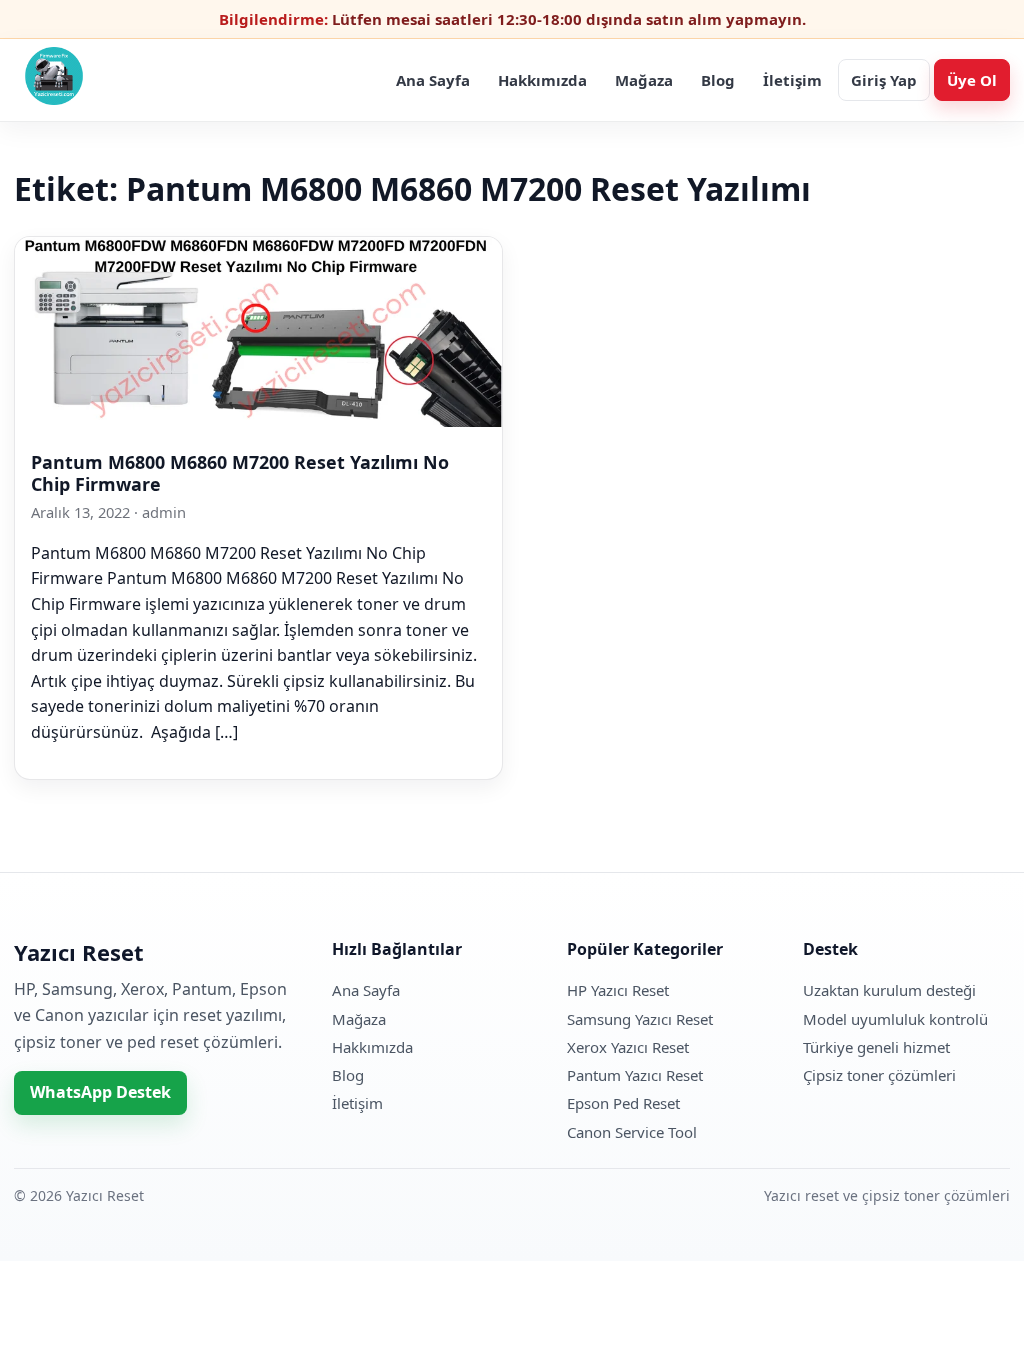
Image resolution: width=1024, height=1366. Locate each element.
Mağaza (644, 80)
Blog (718, 80)
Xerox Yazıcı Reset (628, 1047)
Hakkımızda (542, 80)
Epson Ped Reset (623, 1103)
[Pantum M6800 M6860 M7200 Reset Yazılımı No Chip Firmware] (258, 421)
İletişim (792, 80)
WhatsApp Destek (100, 1092)
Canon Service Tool (632, 1132)
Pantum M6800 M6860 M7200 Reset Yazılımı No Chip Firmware (240, 473)
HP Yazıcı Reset (618, 990)
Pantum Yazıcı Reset (635, 1075)
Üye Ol (972, 80)
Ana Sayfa (433, 80)
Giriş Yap (884, 80)
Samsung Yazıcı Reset (640, 1019)
